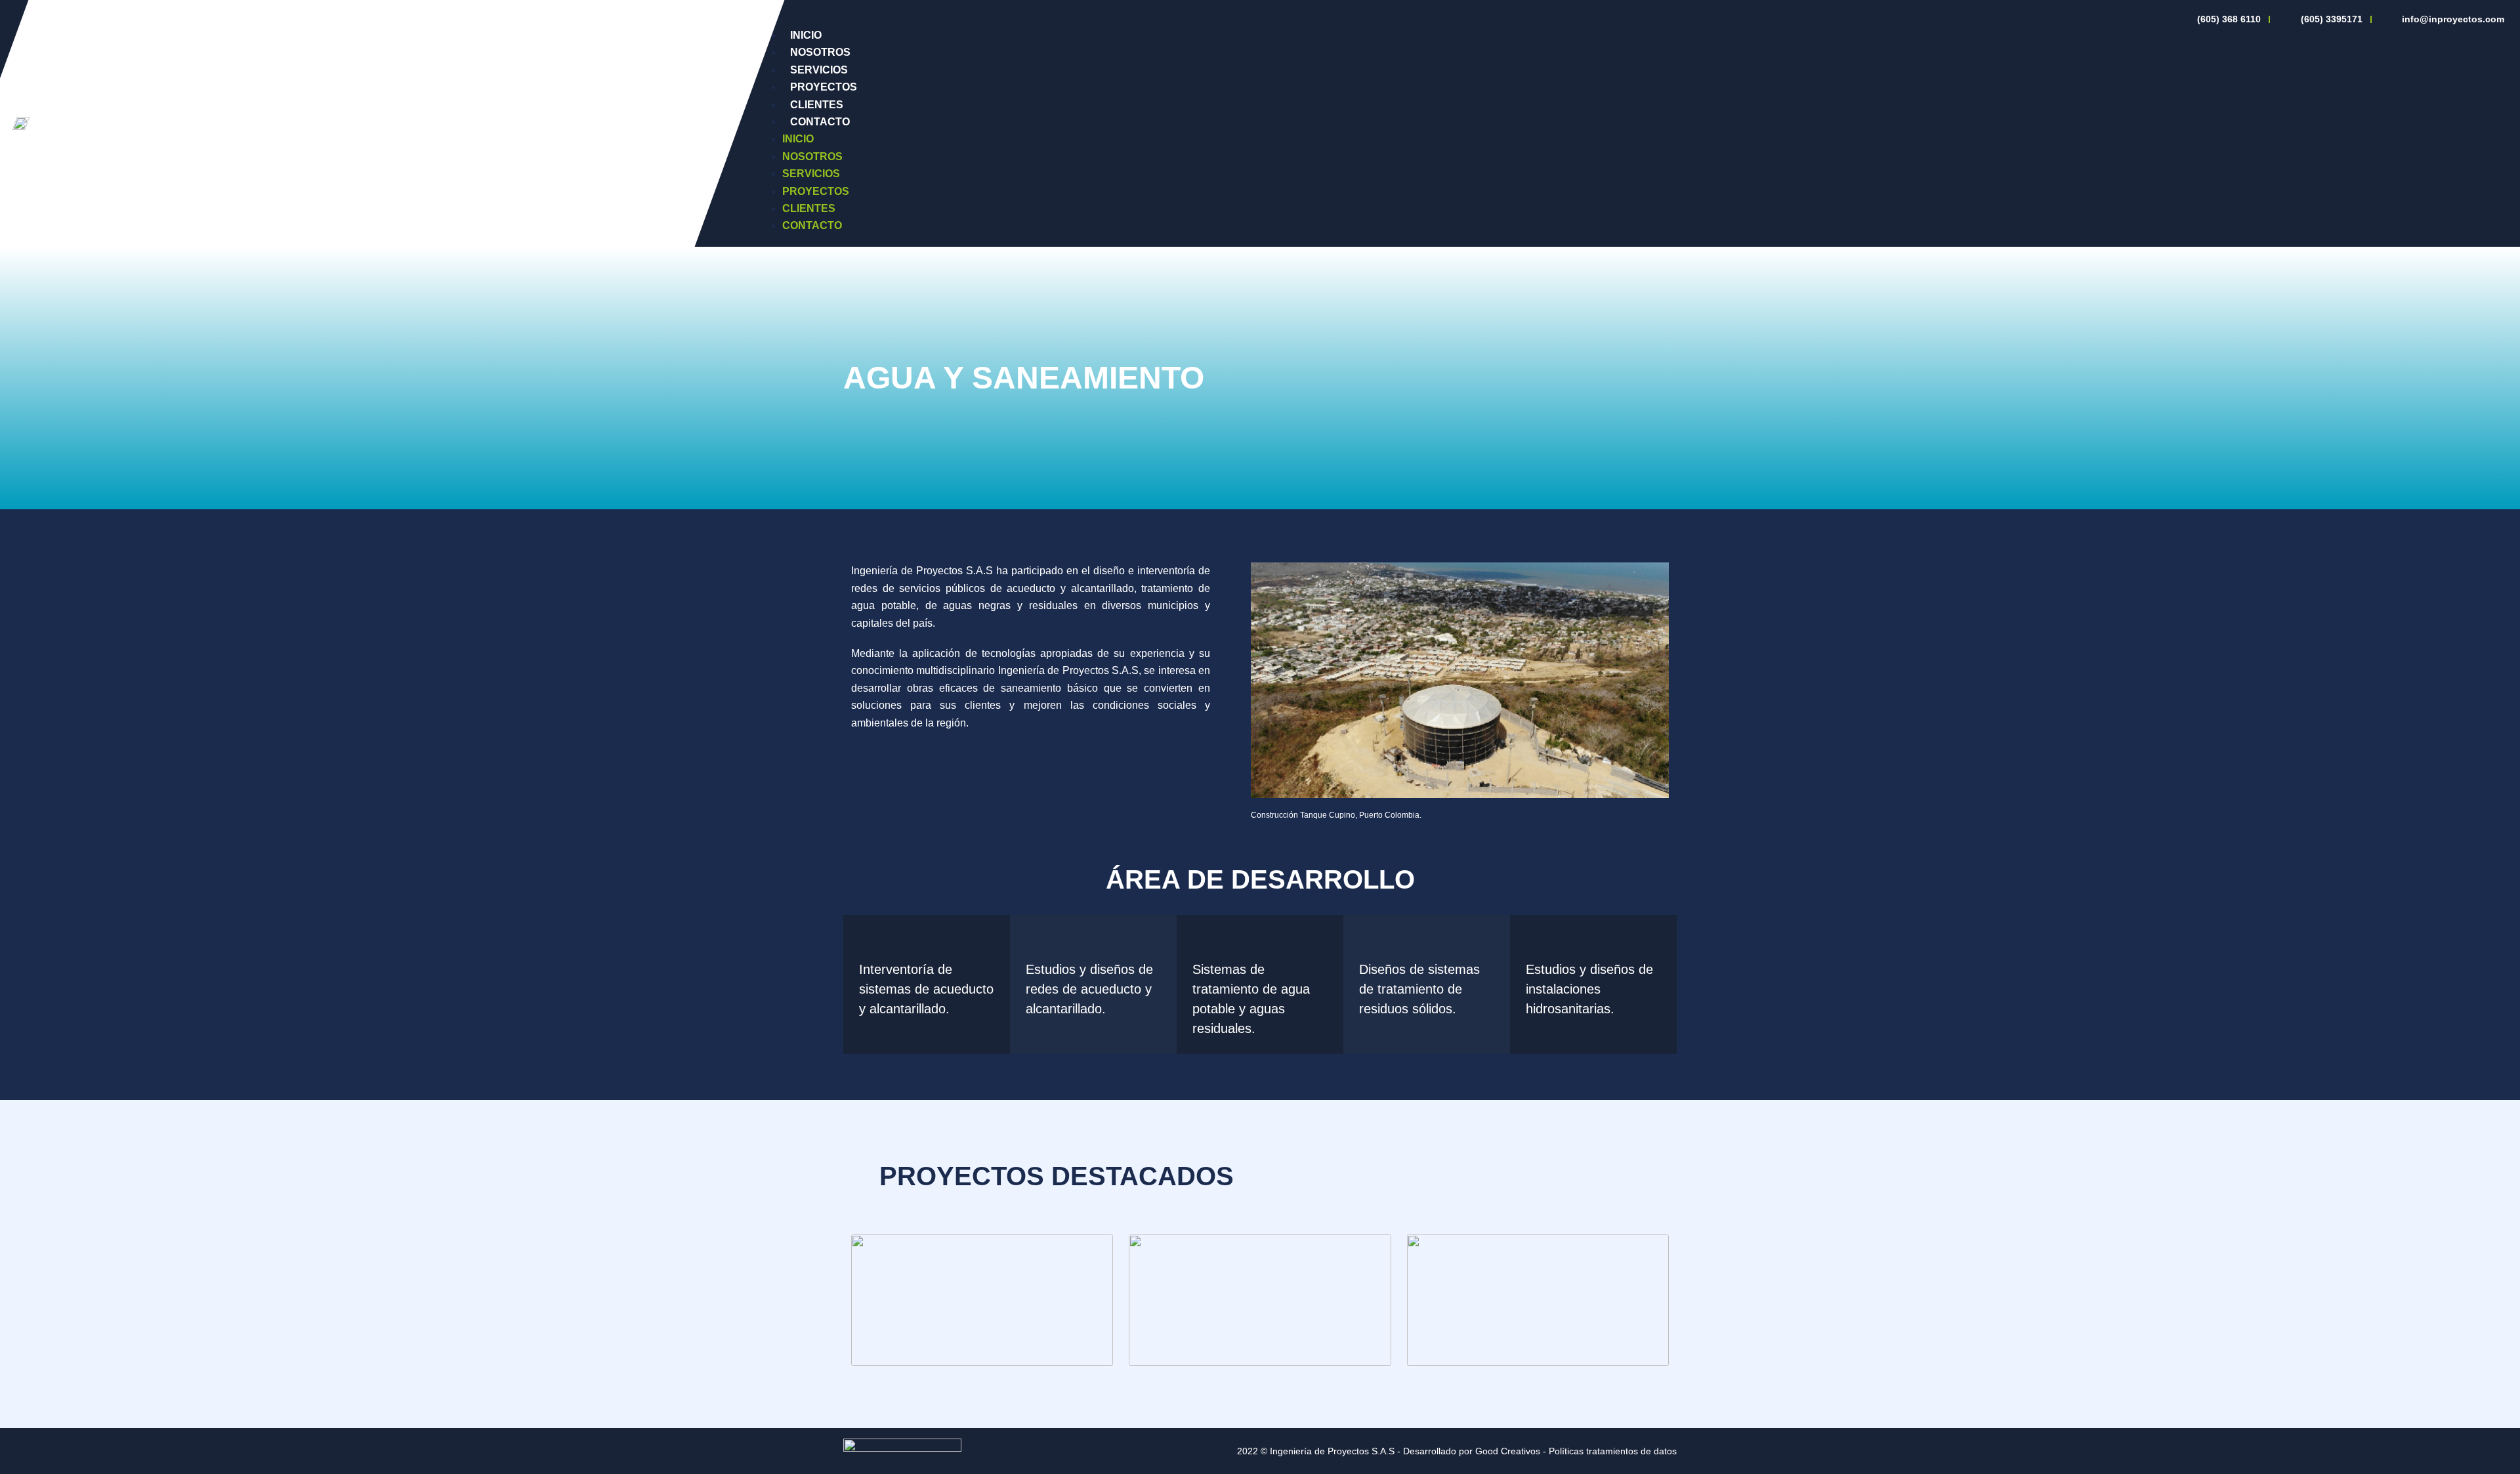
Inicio (806, 35)
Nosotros (820, 52)
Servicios (819, 70)
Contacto (820, 122)
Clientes (817, 105)
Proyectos (824, 87)
